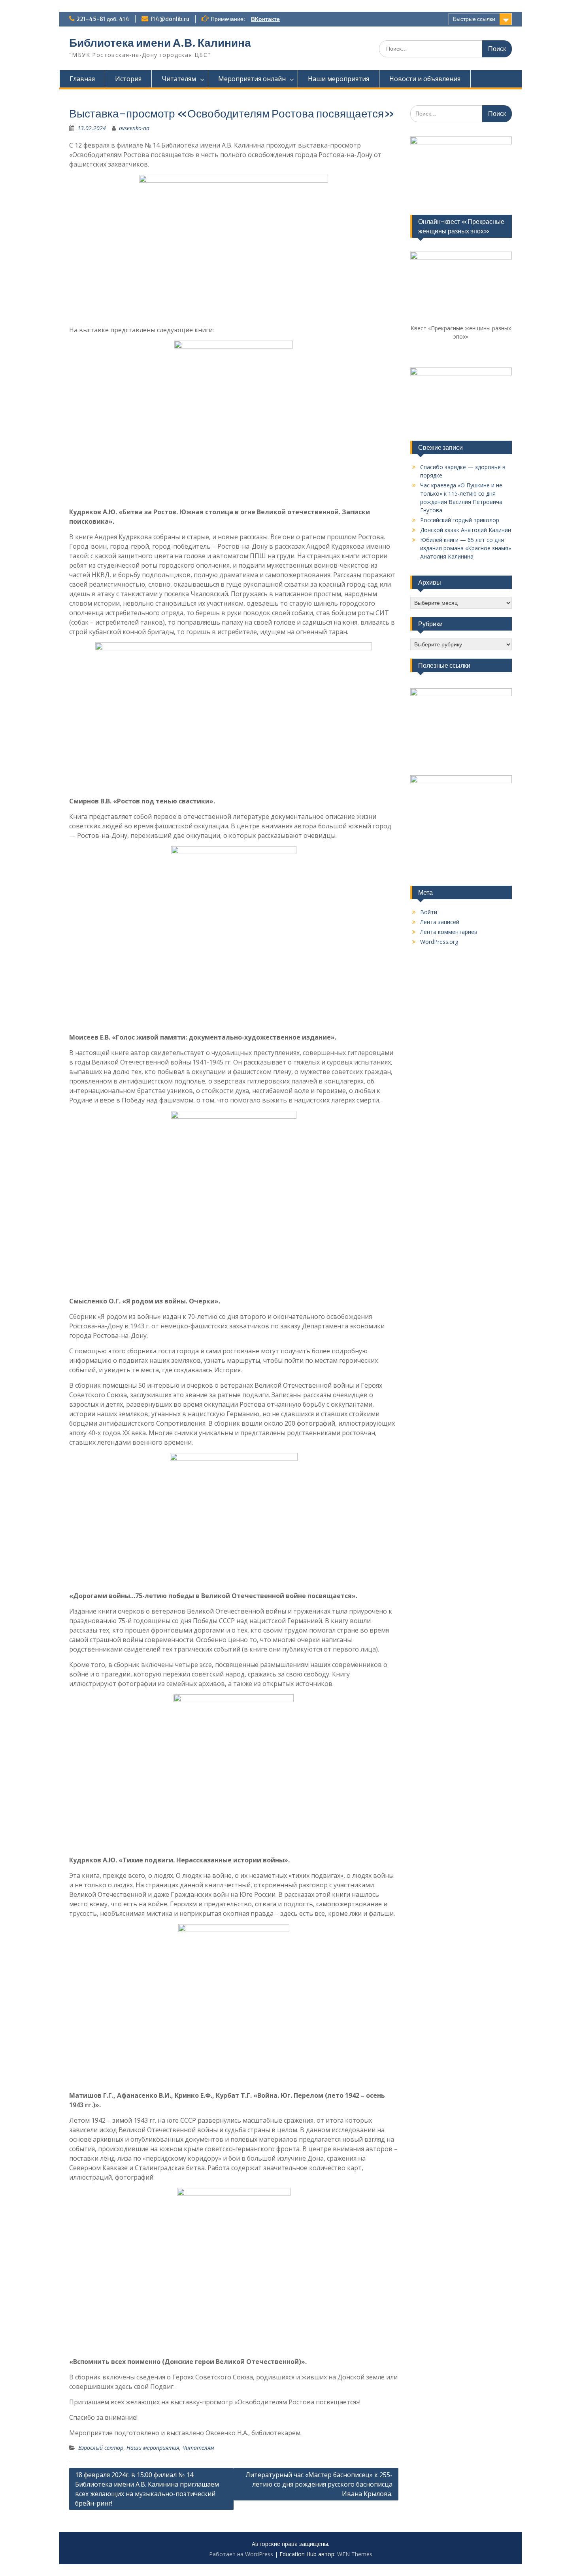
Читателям (179, 79)
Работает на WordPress (241, 2554)
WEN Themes (355, 2554)
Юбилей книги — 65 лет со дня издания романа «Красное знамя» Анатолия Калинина (466, 548)
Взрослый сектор (101, 2448)
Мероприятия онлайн (252, 79)
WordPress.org (439, 942)
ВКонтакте (265, 19)
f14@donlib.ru (170, 19)
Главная (82, 79)
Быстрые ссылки (474, 19)
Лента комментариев (449, 932)
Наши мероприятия (339, 79)
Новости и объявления (425, 79)
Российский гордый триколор (460, 520)
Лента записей (440, 922)
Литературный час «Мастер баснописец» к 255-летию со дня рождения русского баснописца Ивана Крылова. (319, 2484)
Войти (429, 912)
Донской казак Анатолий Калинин (466, 530)
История (128, 79)
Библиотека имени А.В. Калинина (160, 43)
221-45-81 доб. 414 (103, 19)
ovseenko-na (134, 128)
